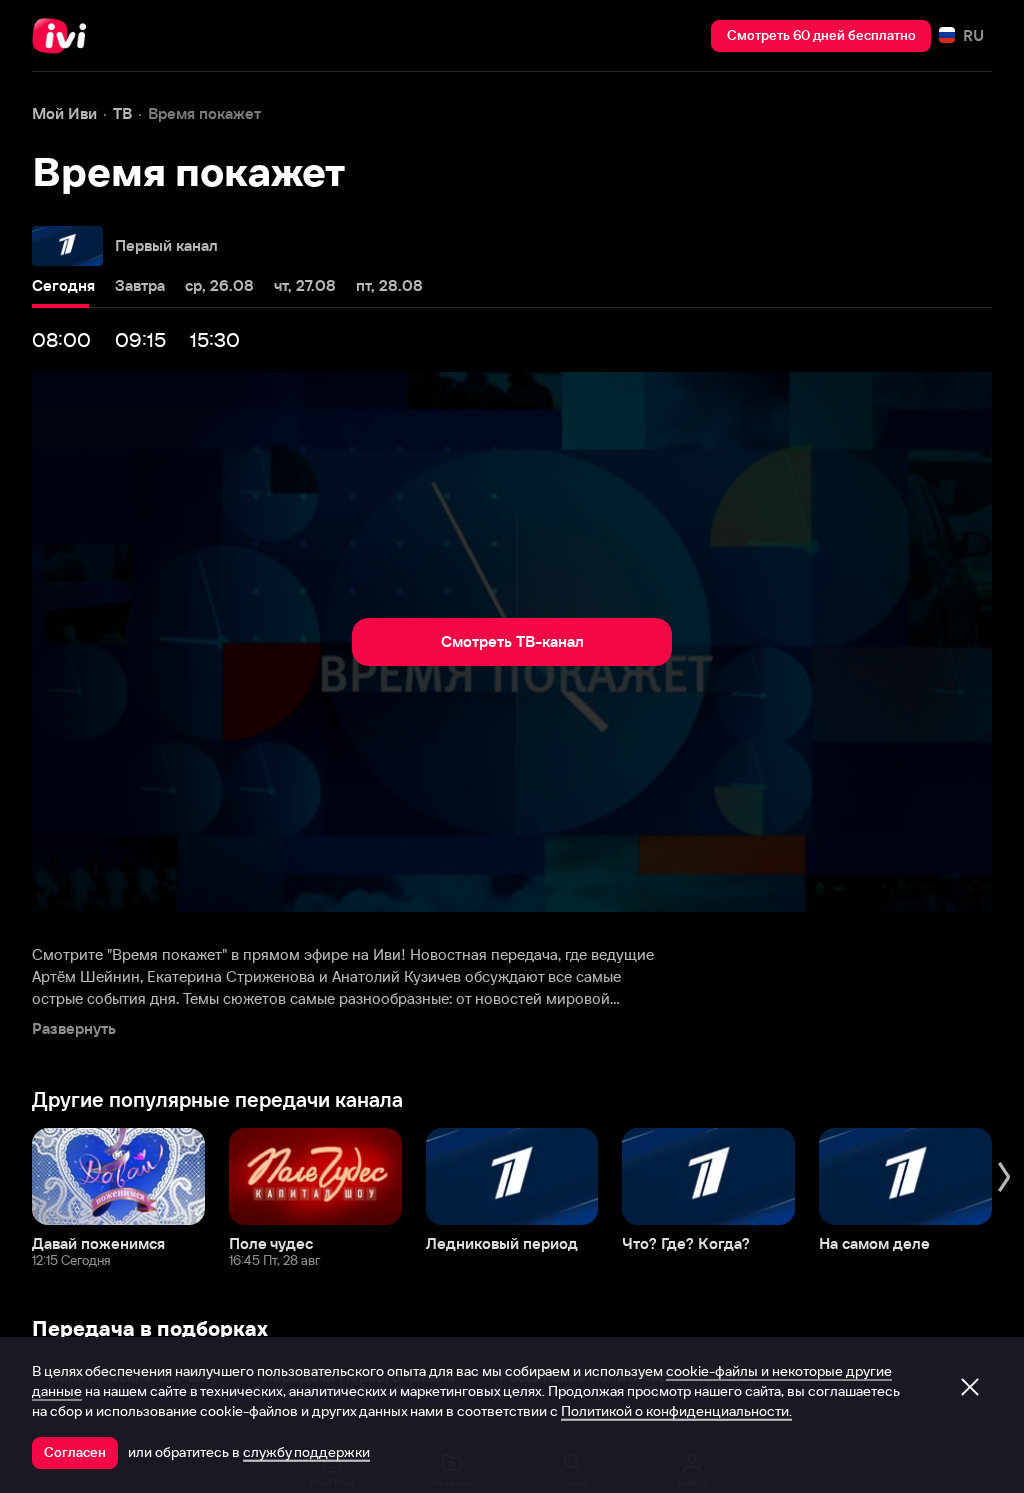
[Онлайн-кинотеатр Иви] (65, 36)
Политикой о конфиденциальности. (676, 1411)
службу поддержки (306, 1452)
